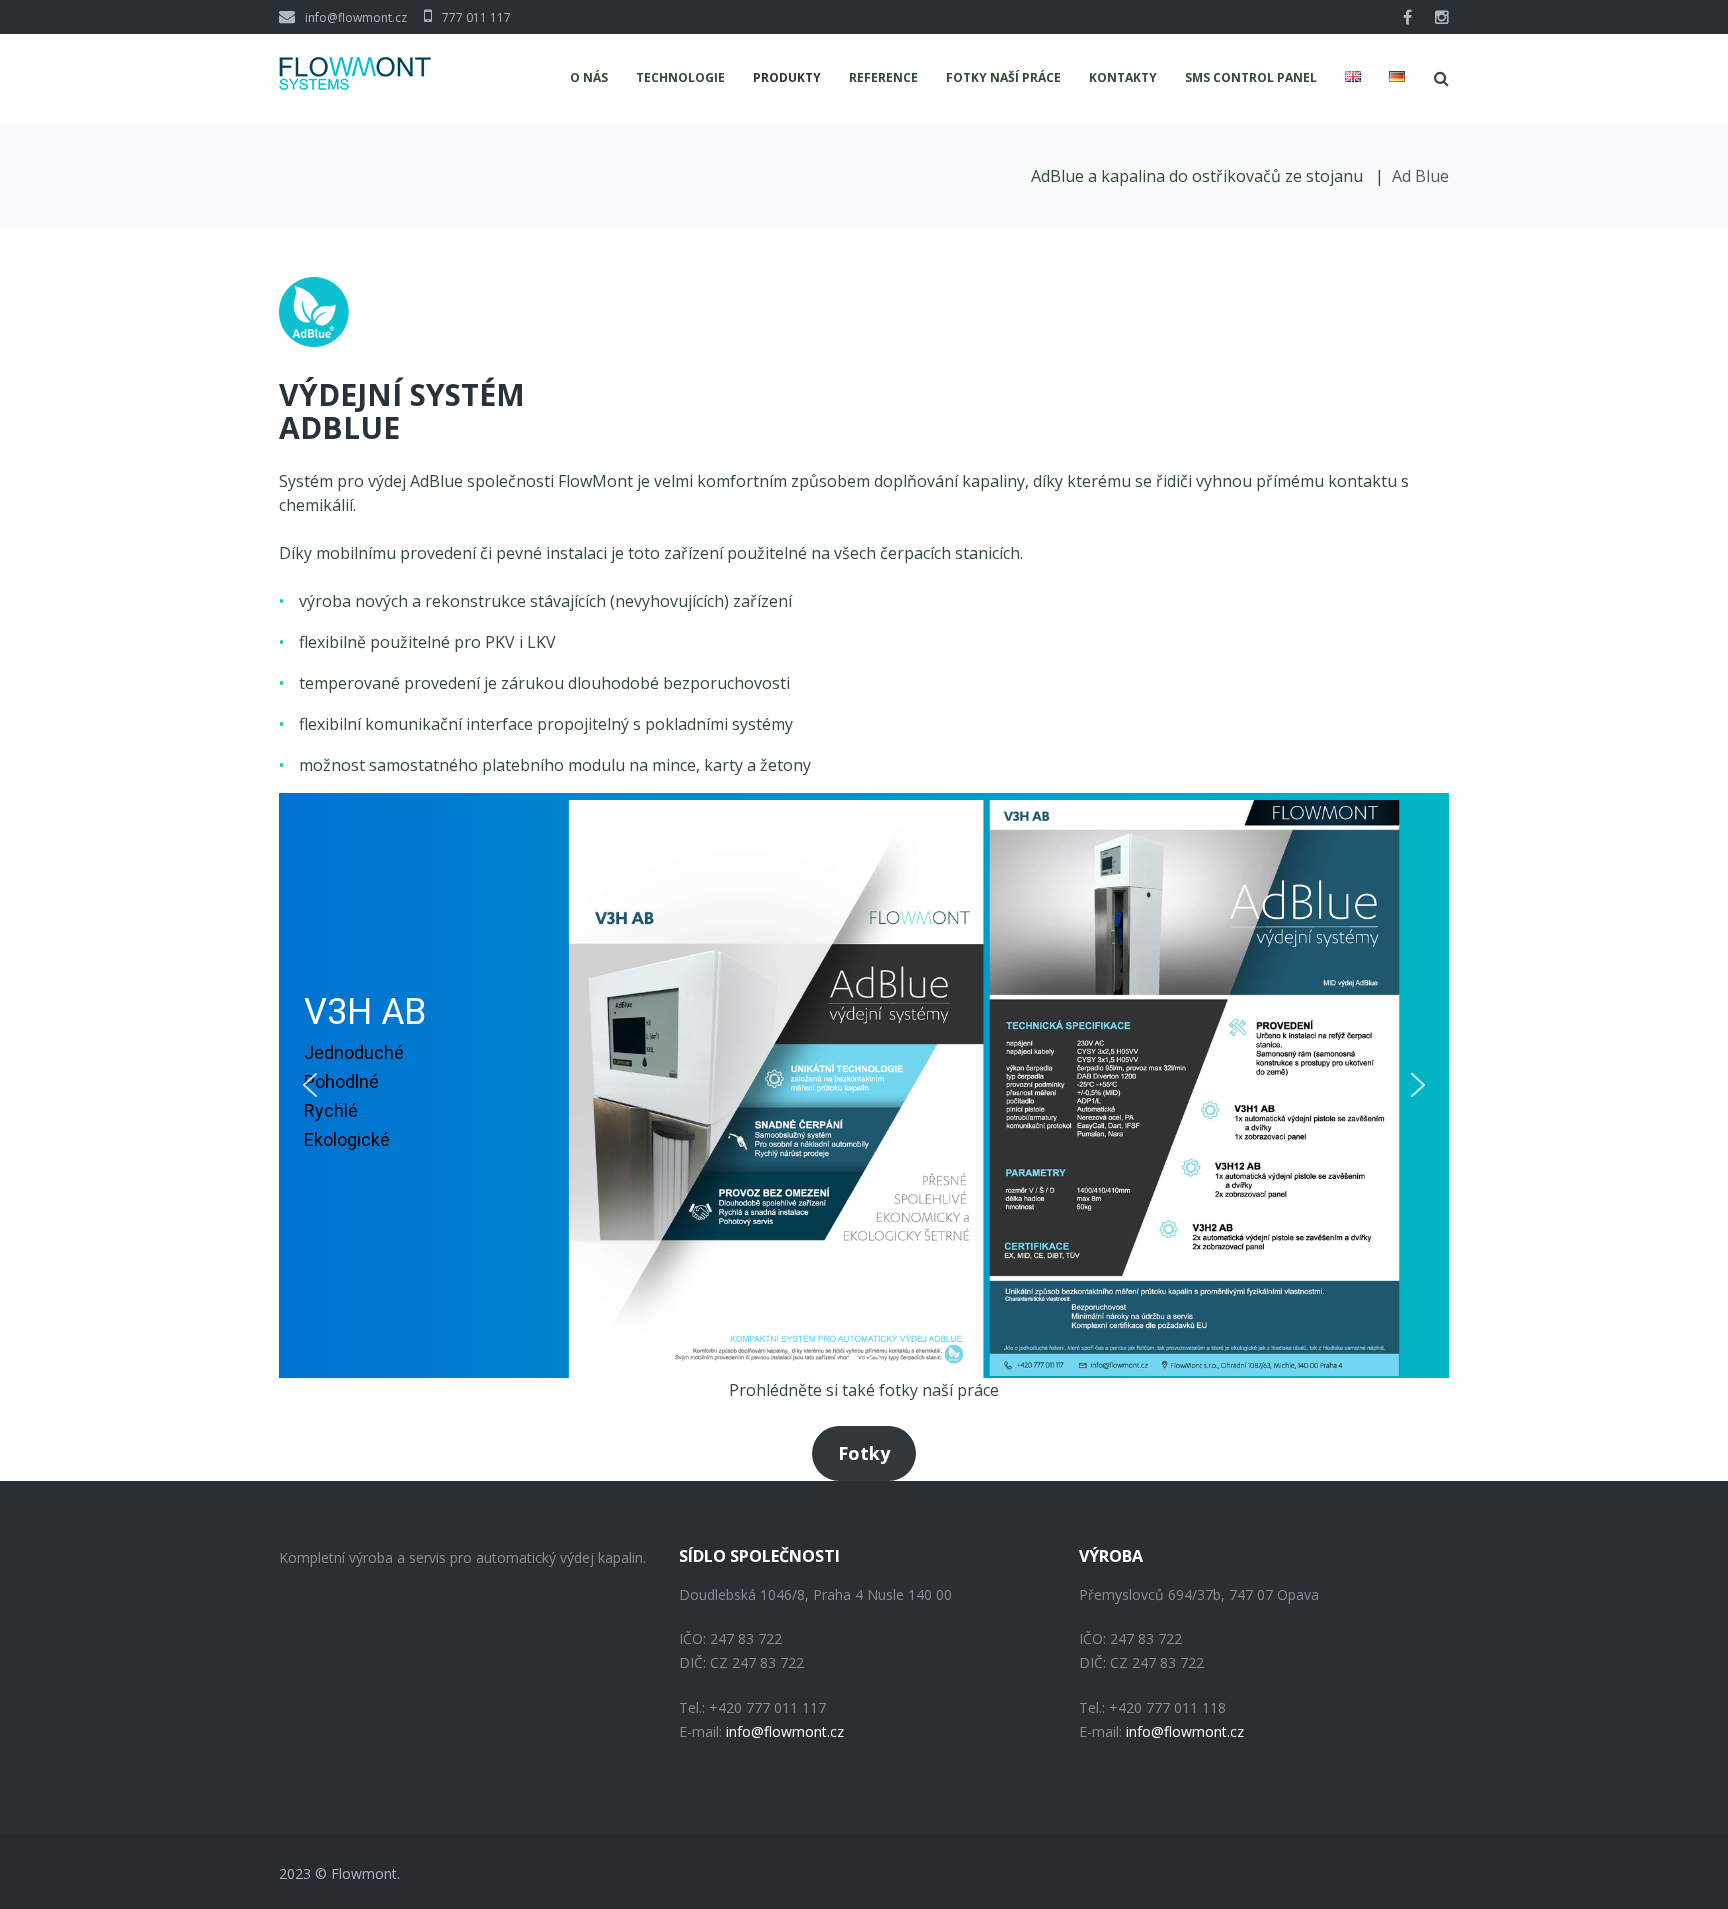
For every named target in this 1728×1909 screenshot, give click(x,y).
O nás (589, 77)
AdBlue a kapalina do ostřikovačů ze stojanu (1199, 176)
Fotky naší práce (1003, 77)
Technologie (680, 77)
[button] (310, 1085)
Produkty (787, 77)
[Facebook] (1407, 17)
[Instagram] (1442, 17)
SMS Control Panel (1251, 77)
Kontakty (1123, 77)
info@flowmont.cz (356, 17)
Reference (883, 77)
